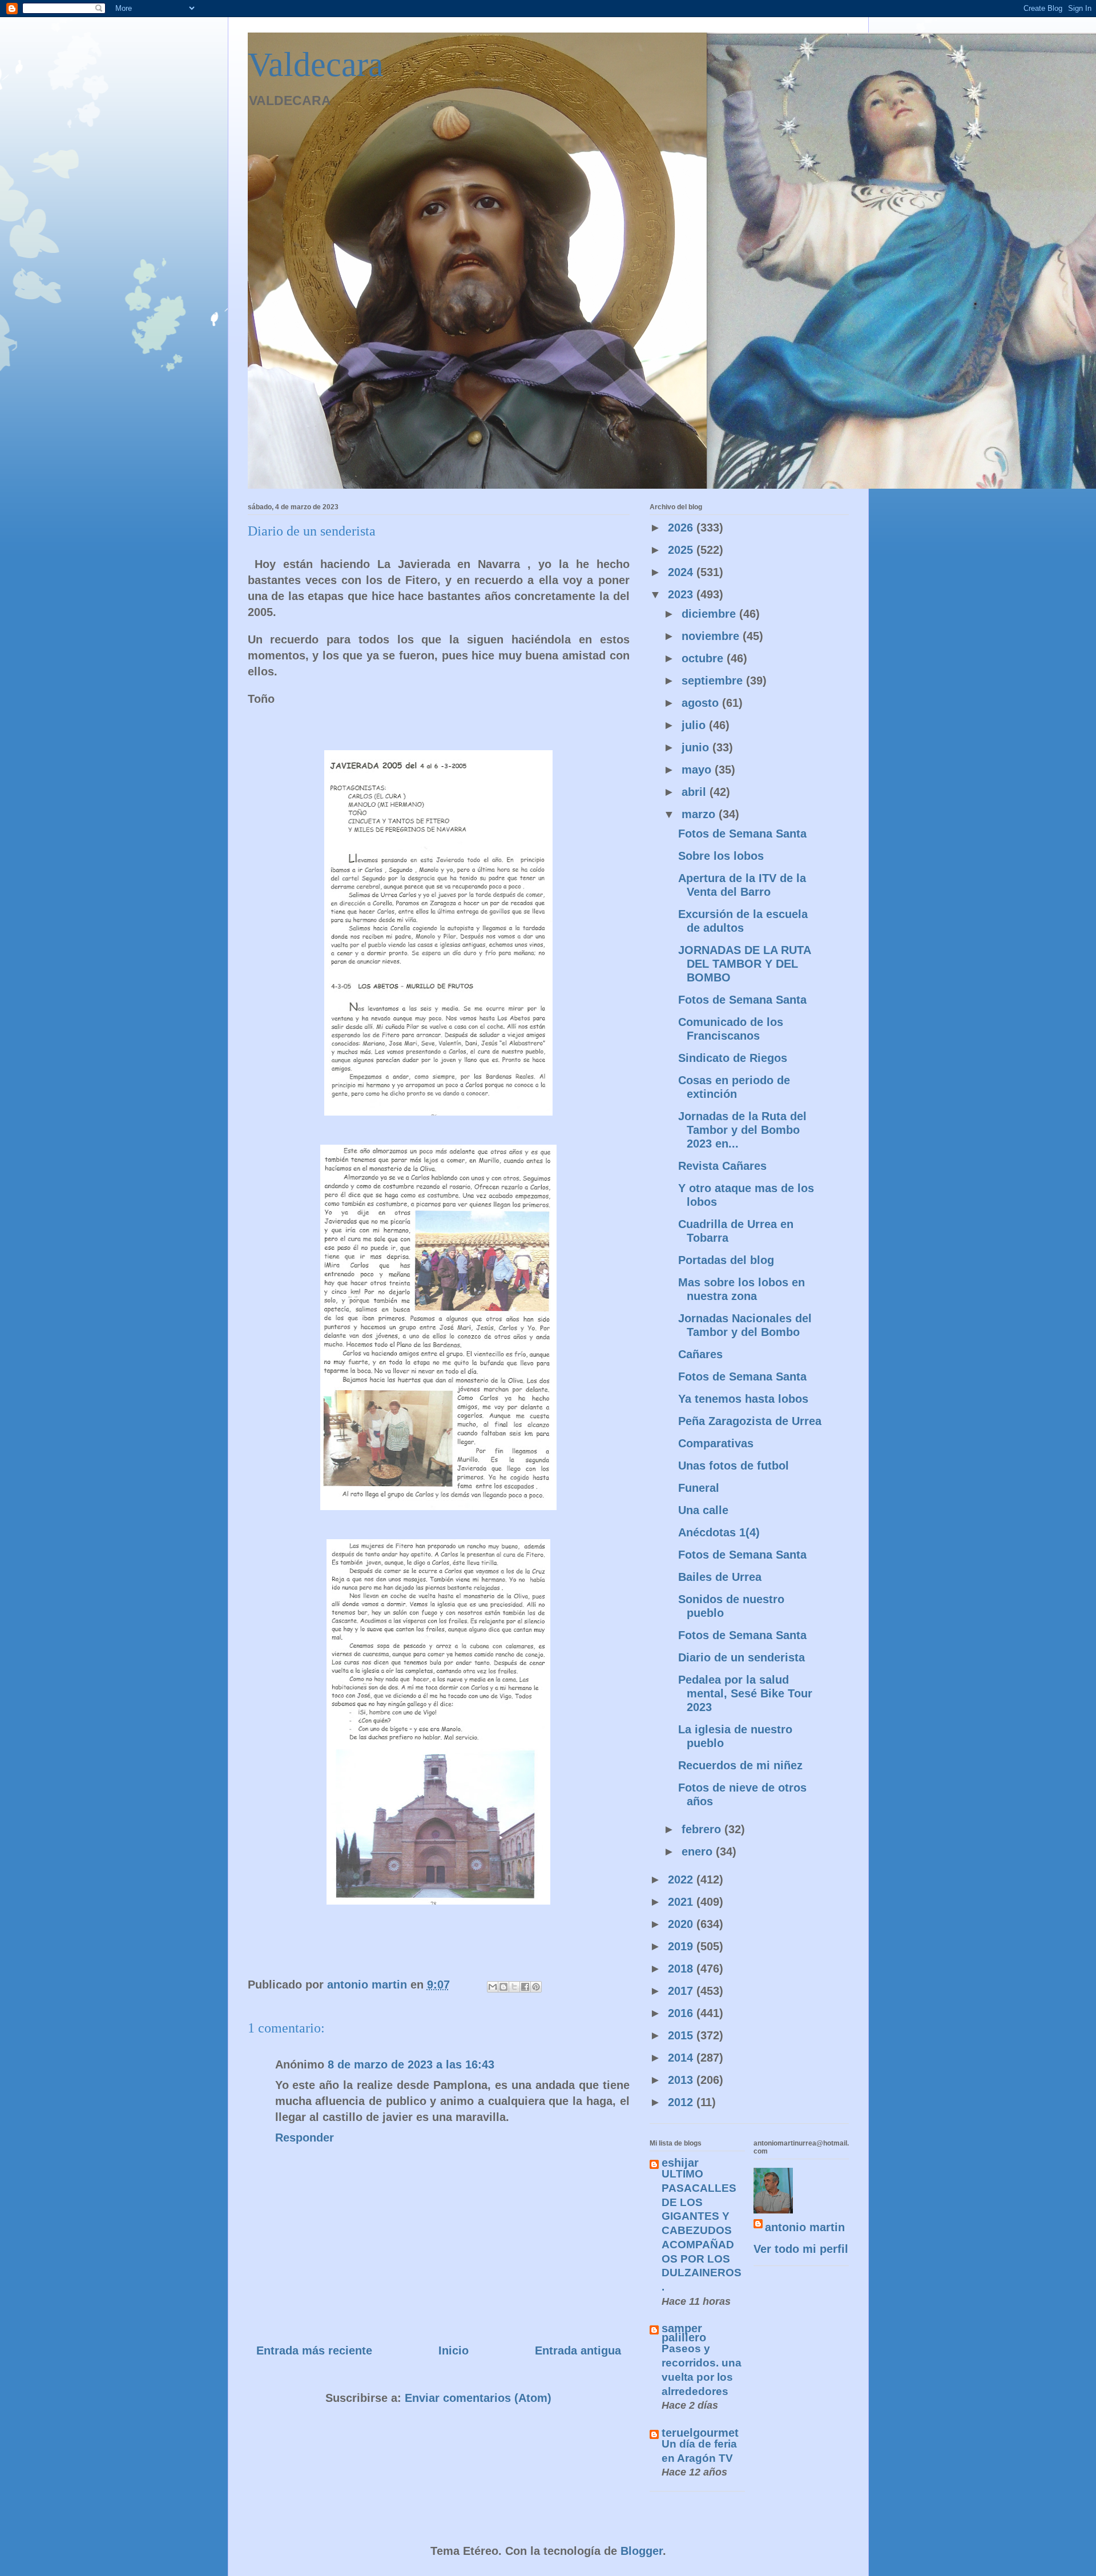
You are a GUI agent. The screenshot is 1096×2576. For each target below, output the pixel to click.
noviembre (712, 636)
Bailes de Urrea (720, 1577)
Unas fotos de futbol (734, 1466)
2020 (682, 1924)
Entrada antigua (578, 2350)
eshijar (680, 2163)
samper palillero (684, 2333)
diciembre (710, 614)
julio (695, 725)
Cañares (700, 1354)
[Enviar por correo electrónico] (493, 1987)
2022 (682, 1879)
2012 (682, 2102)
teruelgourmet (700, 2433)
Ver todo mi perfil (801, 2249)
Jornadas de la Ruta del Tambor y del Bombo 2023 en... (742, 1130)
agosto (702, 703)
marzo (700, 814)
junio (697, 747)
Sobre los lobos (721, 856)
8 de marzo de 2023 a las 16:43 (411, 2064)
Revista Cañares (722, 1166)
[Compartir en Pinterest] (536, 1987)
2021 (682, 1902)
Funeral (699, 1488)
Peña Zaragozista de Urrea (750, 1421)
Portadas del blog (726, 1260)
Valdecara (316, 65)
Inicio (454, 2350)
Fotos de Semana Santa (742, 834)
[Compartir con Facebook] (525, 1987)
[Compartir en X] (514, 1987)
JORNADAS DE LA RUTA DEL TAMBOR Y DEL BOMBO (744, 964)
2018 (682, 1969)
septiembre (714, 681)
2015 (682, 2035)
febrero (703, 1829)
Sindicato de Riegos (733, 1058)
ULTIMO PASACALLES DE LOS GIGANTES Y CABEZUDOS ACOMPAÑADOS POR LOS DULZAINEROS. (702, 2230)
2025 (682, 550)
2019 (682, 1946)
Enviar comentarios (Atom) (478, 2398)
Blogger (642, 2551)
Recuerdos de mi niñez (740, 1765)
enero (699, 1851)
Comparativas (716, 1443)
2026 (682, 528)
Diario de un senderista (742, 1657)
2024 (682, 572)
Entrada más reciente (314, 2350)
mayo (698, 770)
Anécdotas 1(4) (719, 1532)
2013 (682, 2080)
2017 (682, 1991)
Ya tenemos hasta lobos (743, 1399)
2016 (682, 2013)
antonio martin (805, 2227)
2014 (682, 2058)
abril (696, 792)
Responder (305, 2138)
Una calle (703, 1510)
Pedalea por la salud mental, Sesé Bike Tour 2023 (745, 1693)
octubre (704, 658)
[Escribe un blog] (503, 1987)
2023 (682, 594)
